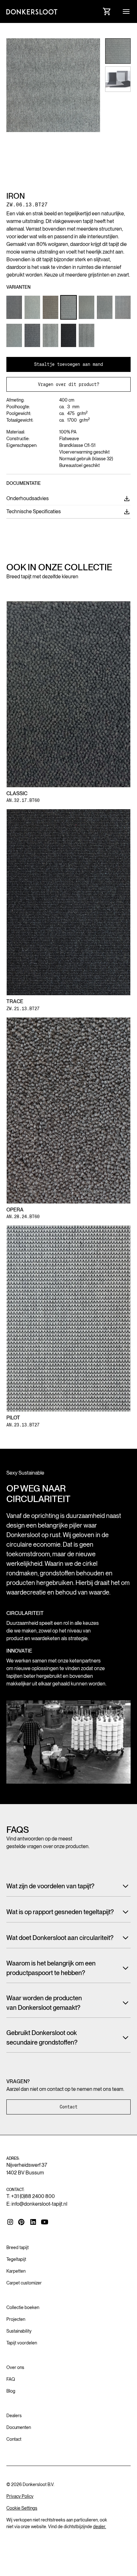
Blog (11, 2391)
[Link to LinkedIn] (33, 2222)
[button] (126, 11)
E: (37, 2204)
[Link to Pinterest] (22, 2222)
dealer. (100, 2527)
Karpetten (16, 2271)
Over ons (15, 2367)
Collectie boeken (23, 2307)
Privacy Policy (20, 2496)
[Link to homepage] (32, 11)
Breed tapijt (18, 2247)
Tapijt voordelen (22, 2343)
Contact (68, 2107)
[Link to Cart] (107, 11)
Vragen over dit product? (68, 384)
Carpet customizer (24, 2283)
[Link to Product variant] (14, 307)
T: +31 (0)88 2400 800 (31, 2196)
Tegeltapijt (16, 2259)
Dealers (14, 2416)
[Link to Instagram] (10, 2222)
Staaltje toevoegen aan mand (68, 364)
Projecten (16, 2319)
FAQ (11, 2379)
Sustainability (19, 2331)
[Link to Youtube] (45, 2222)
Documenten (19, 2427)
